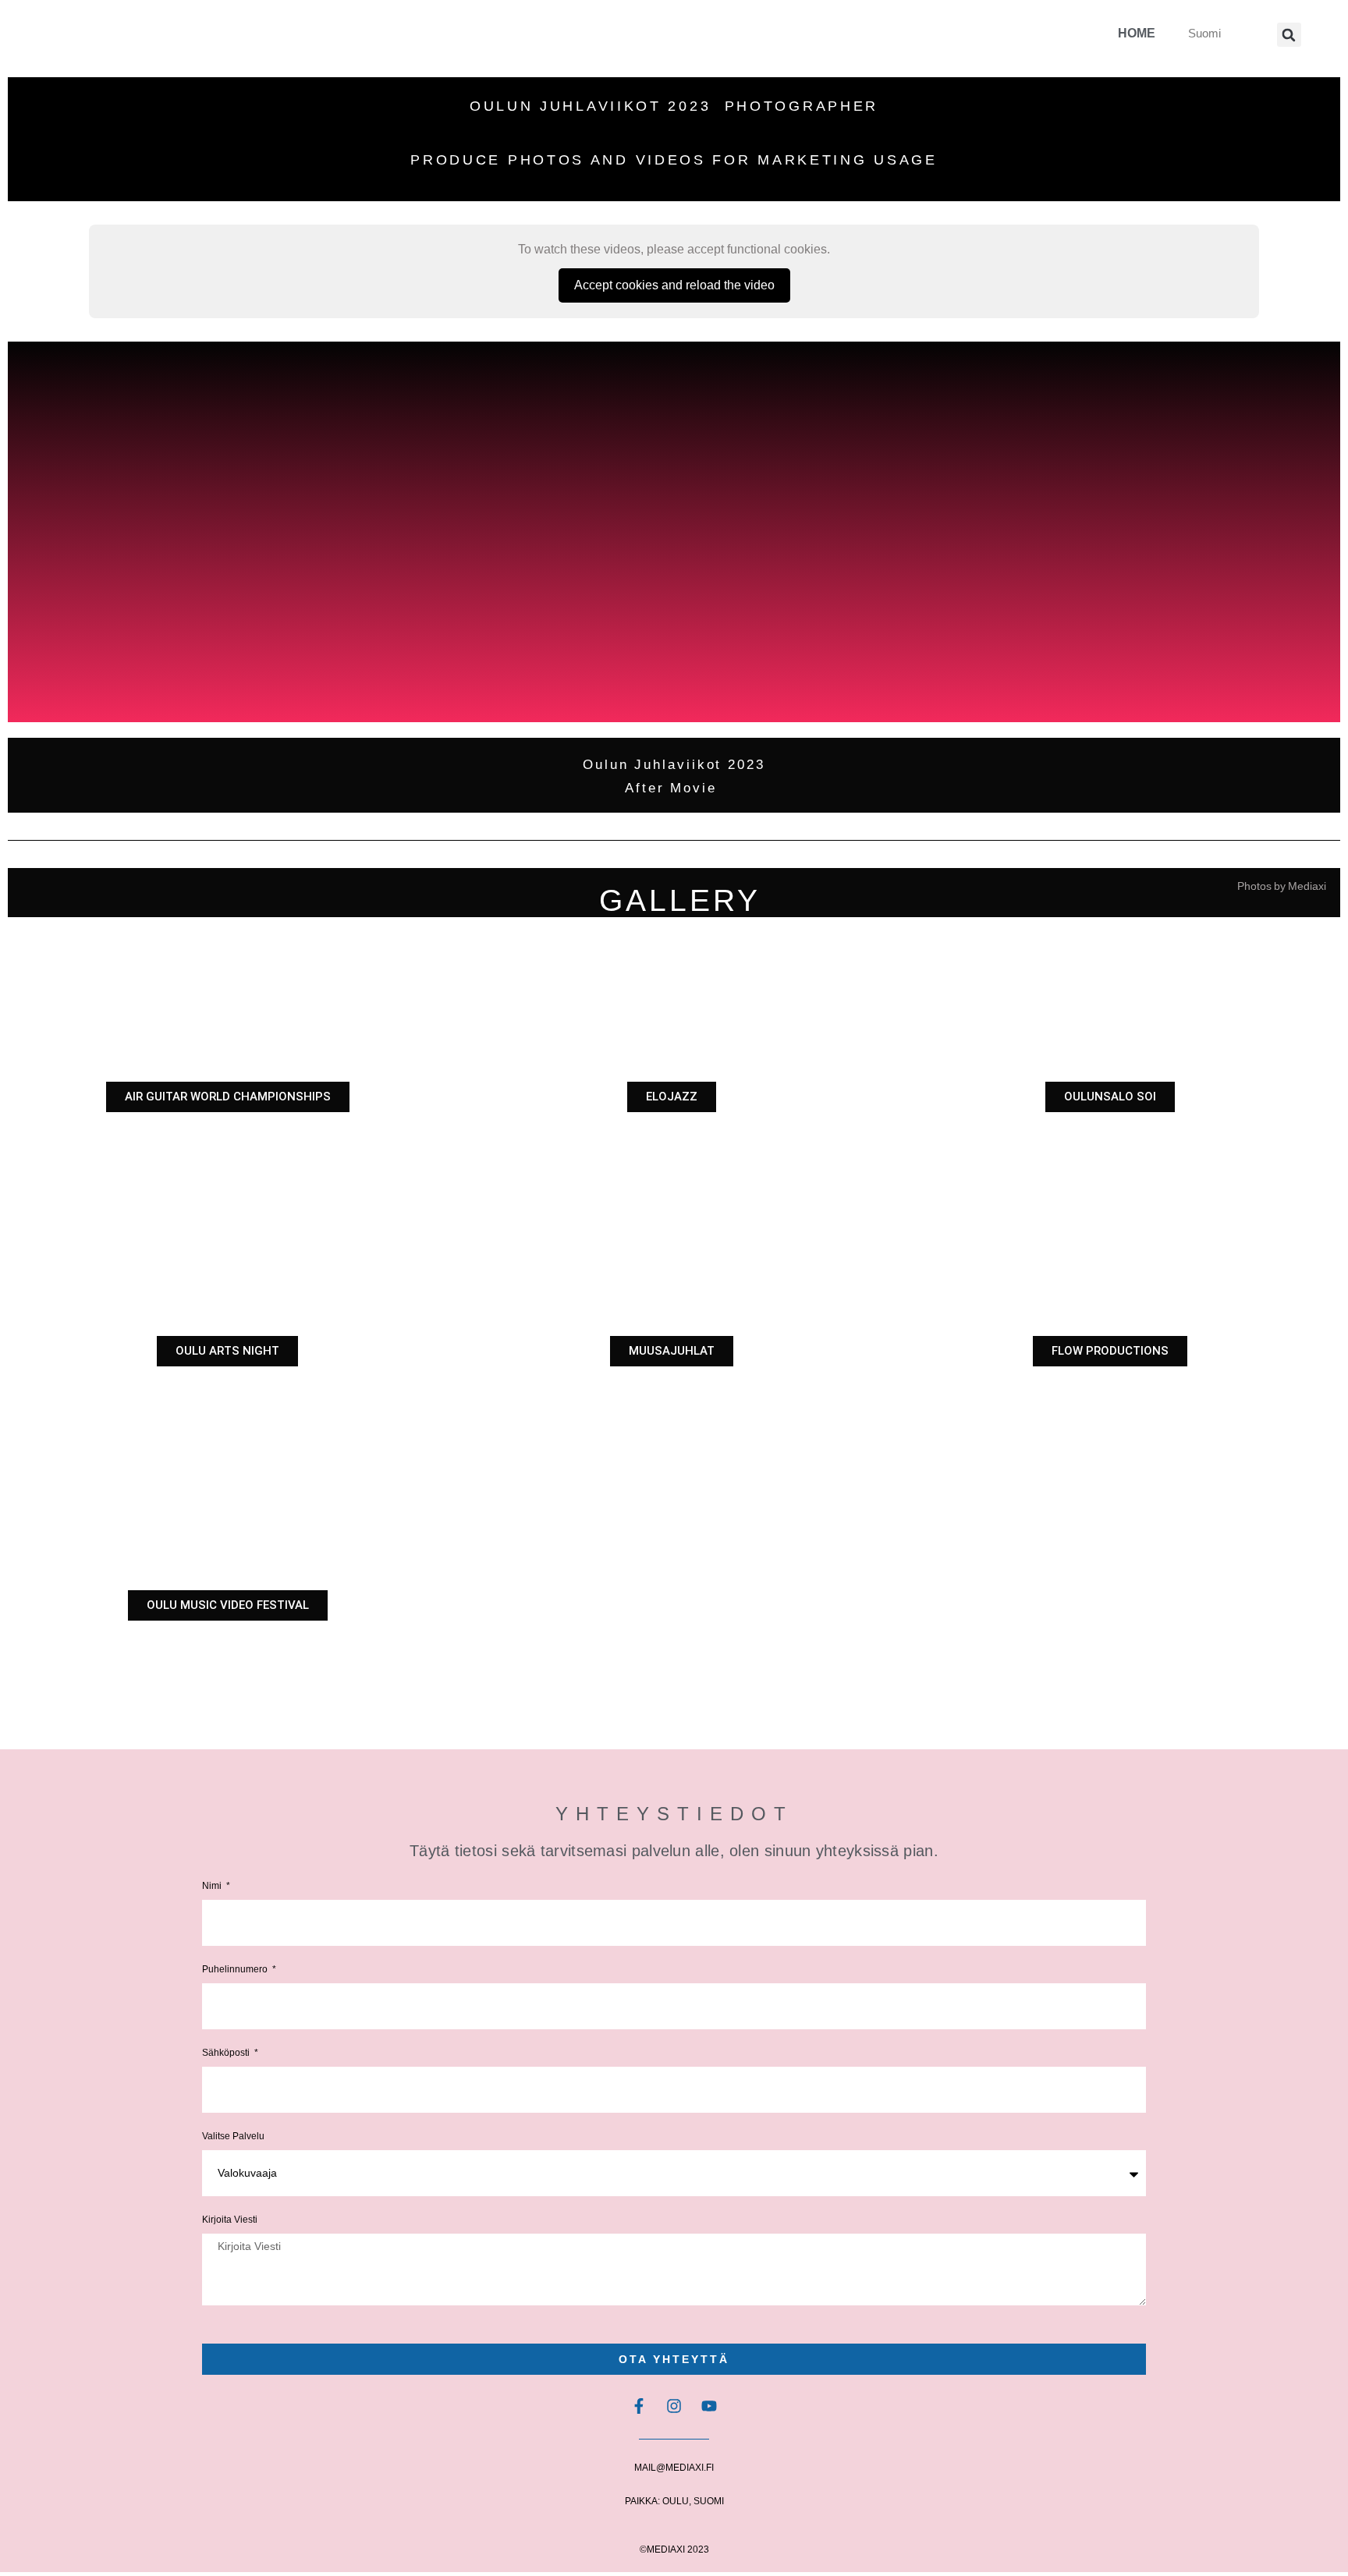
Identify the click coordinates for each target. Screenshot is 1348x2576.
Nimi (213, 1886)
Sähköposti (227, 2053)
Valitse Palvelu (233, 2137)
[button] (1289, 35)
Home (1137, 33)
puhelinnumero (236, 1970)
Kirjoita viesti (230, 2220)
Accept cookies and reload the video (674, 285)
